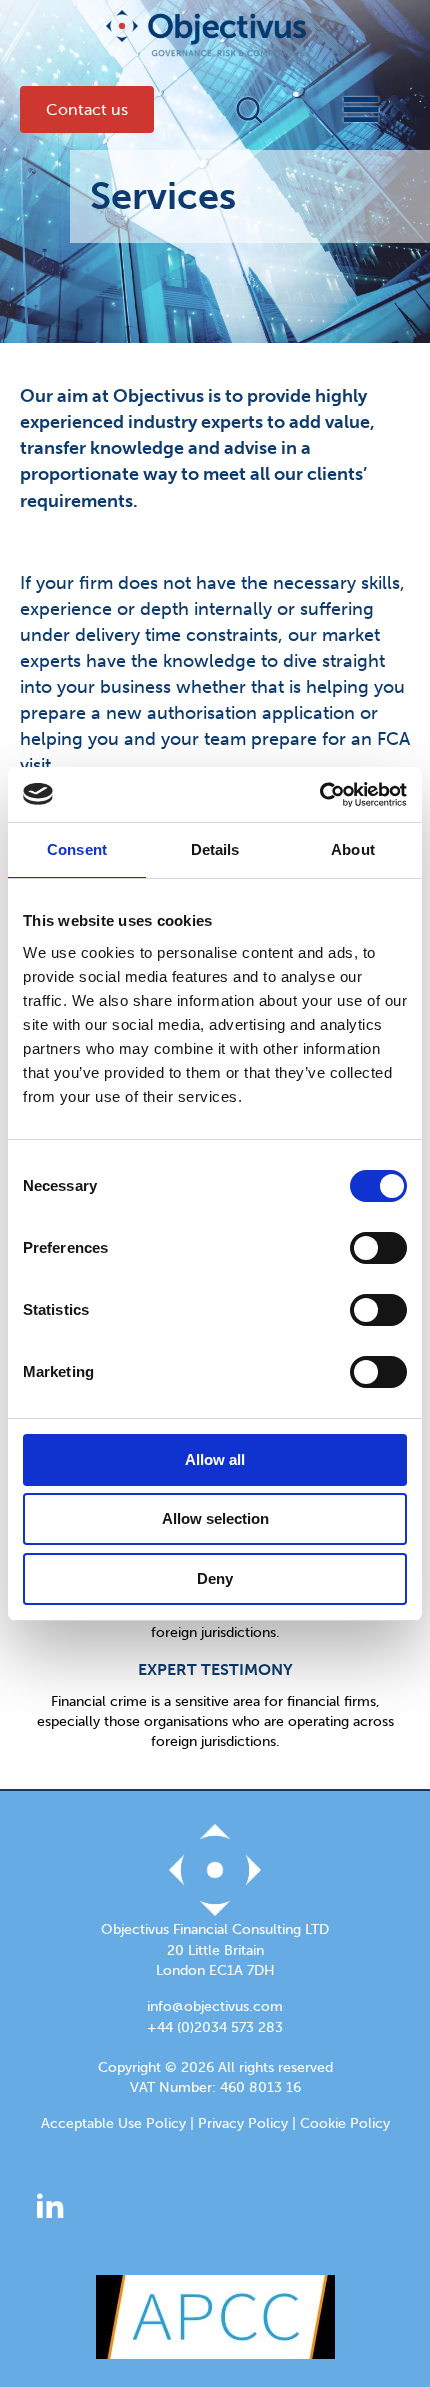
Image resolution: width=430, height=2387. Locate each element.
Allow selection (215, 1518)
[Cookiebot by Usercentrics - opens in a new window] (319, 795)
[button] (248, 110)
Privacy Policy (243, 2123)
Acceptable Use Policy (113, 2123)
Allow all (215, 1459)
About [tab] (353, 849)
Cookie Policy (345, 2123)
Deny (215, 1578)
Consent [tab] (77, 849)
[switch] (378, 1248)
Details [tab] (215, 849)
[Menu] (343, 109)
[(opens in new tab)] (215, 2315)
